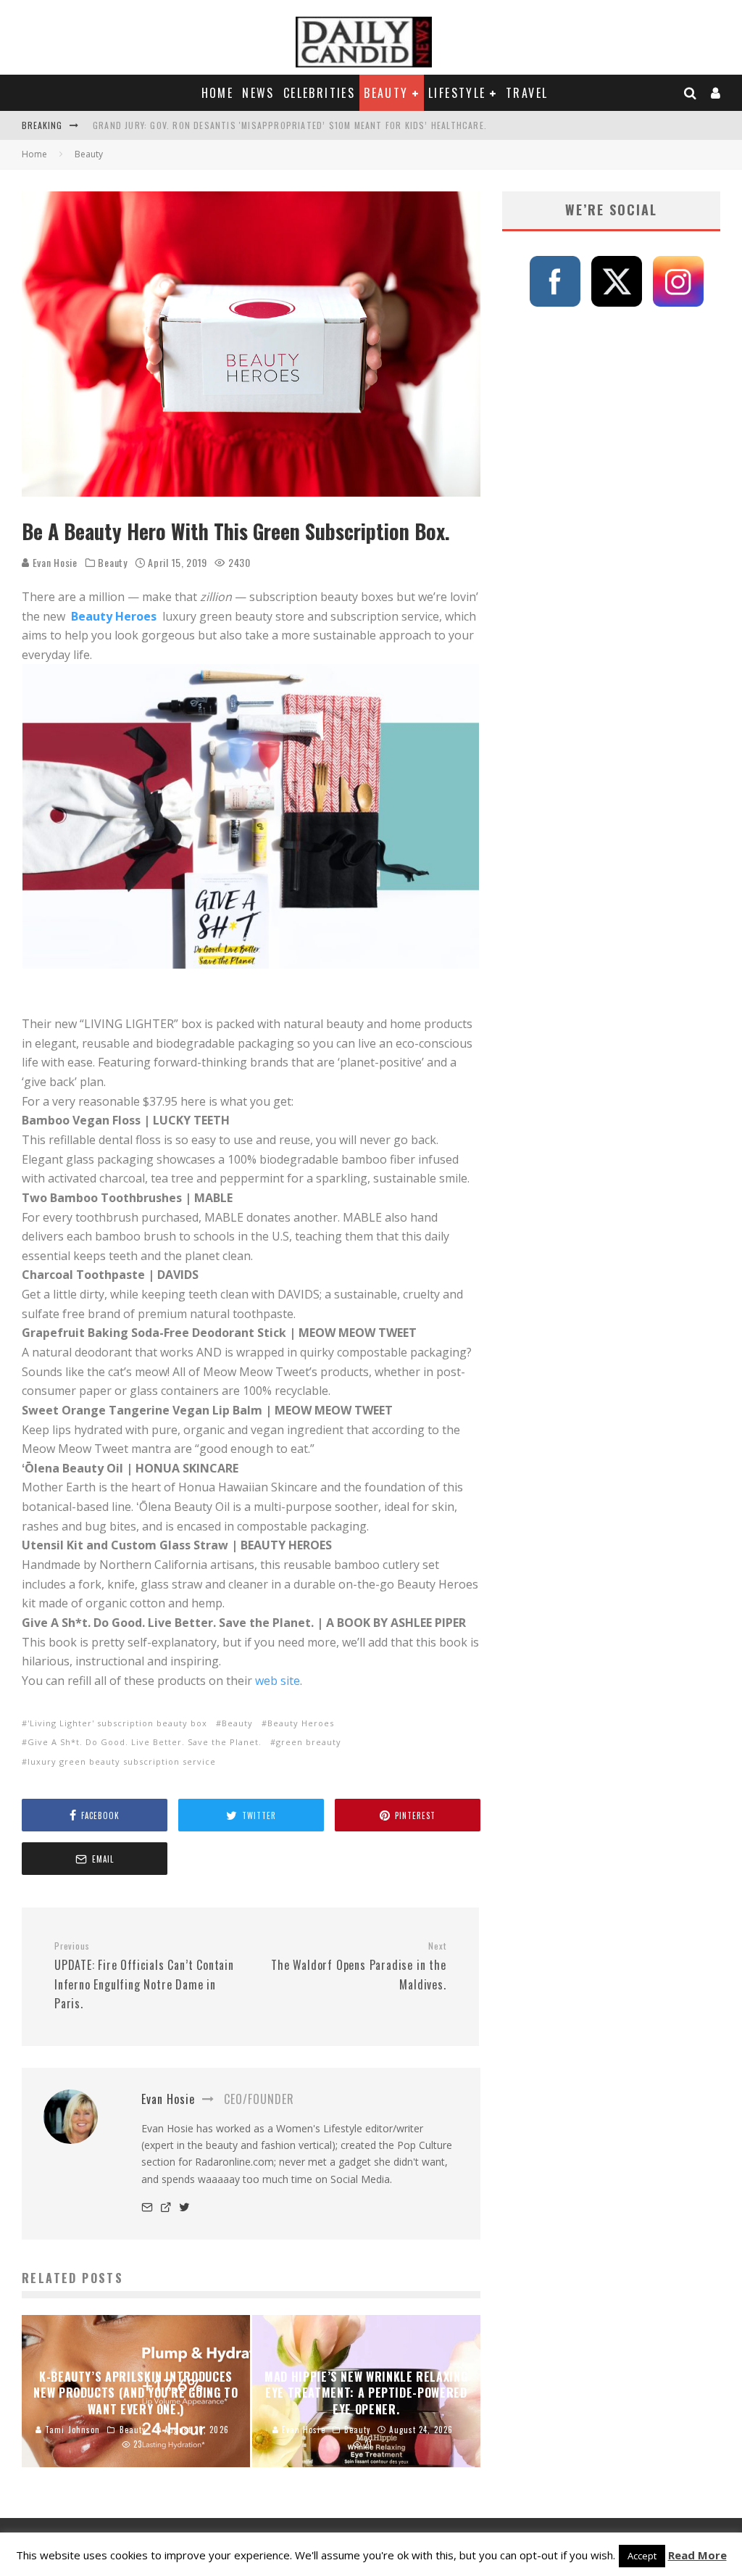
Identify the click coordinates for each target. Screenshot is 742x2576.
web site (278, 1681)
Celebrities (319, 93)
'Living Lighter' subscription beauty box (117, 1723)
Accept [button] (642, 2556)
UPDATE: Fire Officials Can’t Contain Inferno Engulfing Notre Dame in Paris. (144, 1976)
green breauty (309, 1742)
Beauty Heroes (115, 616)
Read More (697, 2555)
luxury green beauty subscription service (122, 1761)
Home (218, 93)
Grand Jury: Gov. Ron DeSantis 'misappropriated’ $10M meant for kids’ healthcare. (290, 125)
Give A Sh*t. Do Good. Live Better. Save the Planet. (145, 1742)
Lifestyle (457, 93)
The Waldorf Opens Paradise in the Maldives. (358, 1966)
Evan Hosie (54, 562)
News (258, 93)
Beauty (386, 93)
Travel (527, 93)
